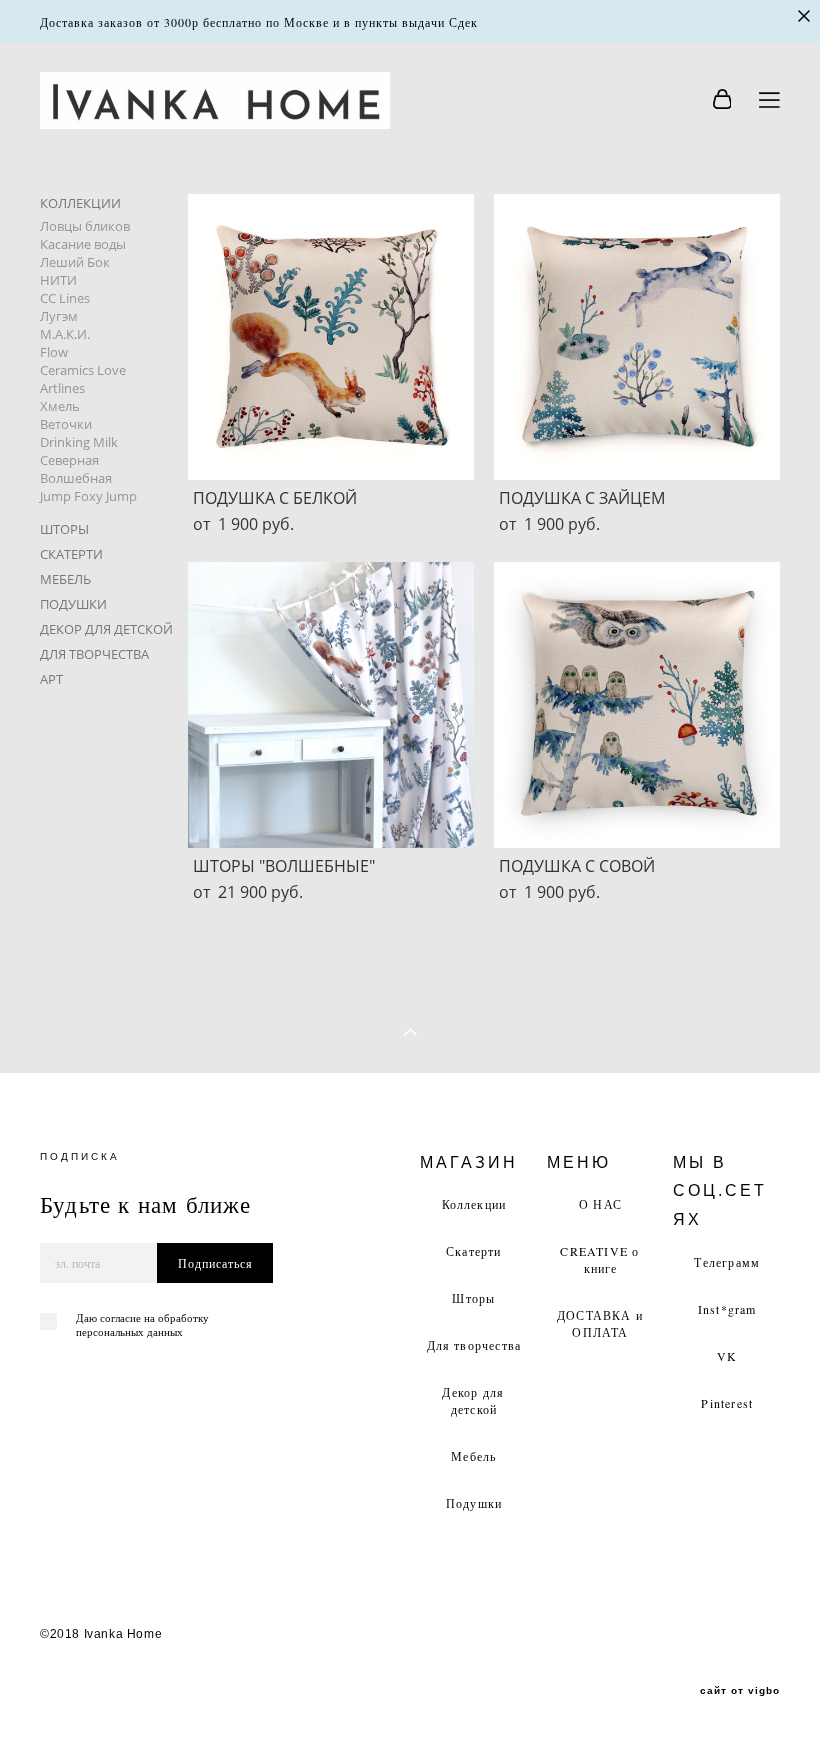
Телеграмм (727, 1262)
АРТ (51, 679)
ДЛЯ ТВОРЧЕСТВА (94, 654)
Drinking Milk (79, 442)
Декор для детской (473, 1400)
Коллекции (474, 1204)
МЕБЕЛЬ (65, 579)
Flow (54, 352)
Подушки (474, 1503)
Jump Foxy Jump (88, 496)
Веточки (66, 424)
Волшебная (76, 478)
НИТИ (58, 280)
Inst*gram (727, 1309)
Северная (69, 460)
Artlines (62, 388)
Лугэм (59, 316)
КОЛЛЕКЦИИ (80, 203)
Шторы (473, 1298)
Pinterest (727, 1403)
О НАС (600, 1204)
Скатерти (474, 1251)
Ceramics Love (83, 370)
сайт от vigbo (740, 1691)
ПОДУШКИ (73, 604)
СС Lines (65, 298)
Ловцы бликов (85, 226)
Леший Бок (75, 262)
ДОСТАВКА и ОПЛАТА (600, 1323)
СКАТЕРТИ (71, 554)
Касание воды (83, 244)
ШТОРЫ (64, 529)
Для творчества (474, 1345)
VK (727, 1356)
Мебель (473, 1456)
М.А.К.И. (65, 334)
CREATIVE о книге (599, 1259)
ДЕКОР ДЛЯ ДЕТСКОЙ (106, 629)
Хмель (60, 406)
